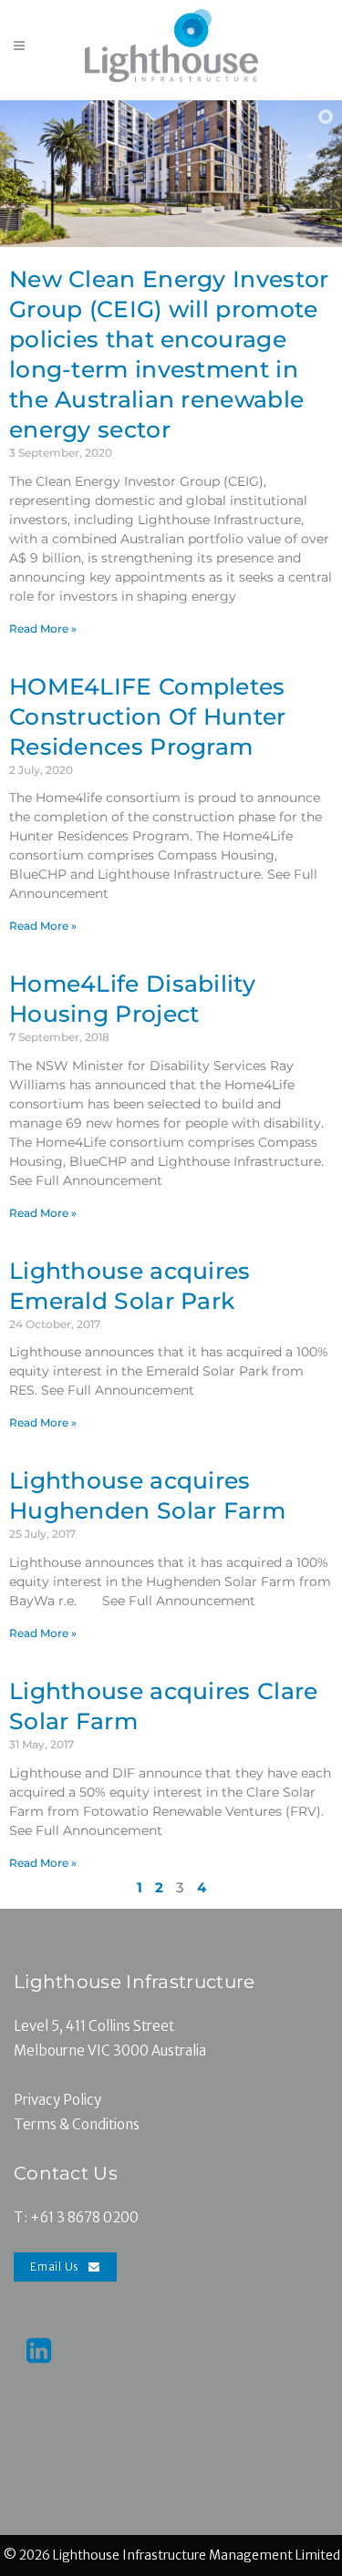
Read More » (43, 629)
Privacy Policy (57, 2100)
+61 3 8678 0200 (84, 2217)
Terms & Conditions (77, 2124)
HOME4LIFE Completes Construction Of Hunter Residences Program (148, 716)
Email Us (55, 2267)
